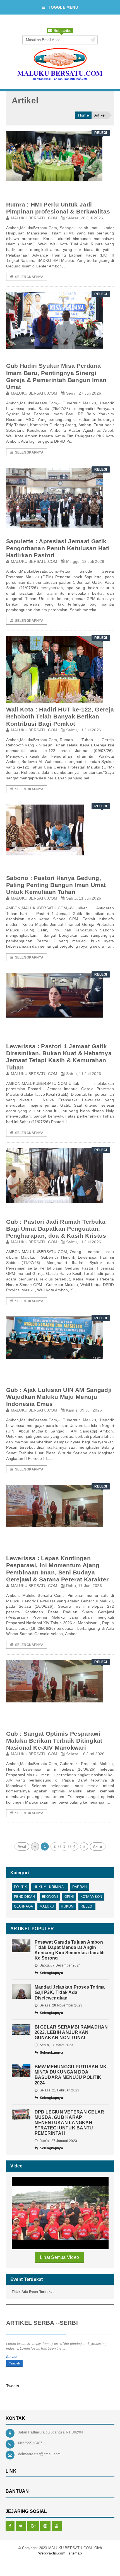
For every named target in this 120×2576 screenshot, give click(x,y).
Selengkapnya (29, 277)
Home (84, 115)
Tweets (13, 2386)
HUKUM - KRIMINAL (50, 1887)
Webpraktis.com (52, 2553)
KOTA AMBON (91, 1897)
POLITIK (20, 1887)
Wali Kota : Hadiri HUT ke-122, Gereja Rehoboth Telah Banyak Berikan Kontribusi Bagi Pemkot (60, 716)
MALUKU (47, 1906)
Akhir (98, 1846)
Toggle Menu (63, 7)
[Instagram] (45, 2526)
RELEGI (87, 1906)
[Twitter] (21, 2526)
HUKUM (67, 1906)
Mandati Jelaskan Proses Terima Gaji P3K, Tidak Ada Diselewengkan (70, 1992)
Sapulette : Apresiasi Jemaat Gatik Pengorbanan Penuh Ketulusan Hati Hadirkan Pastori (58, 548)
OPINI (69, 1897)
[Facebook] (10, 2526)
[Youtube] (57, 2526)
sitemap (75, 2553)
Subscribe (62, 30)
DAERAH (80, 1887)
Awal (22, 1846)
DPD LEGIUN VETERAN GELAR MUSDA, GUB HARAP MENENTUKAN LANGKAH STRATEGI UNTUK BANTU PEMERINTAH (69, 2123)
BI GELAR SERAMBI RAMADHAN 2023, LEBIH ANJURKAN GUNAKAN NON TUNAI (71, 2032)
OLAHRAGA (23, 1906)
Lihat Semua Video (59, 2257)
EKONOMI (50, 1897)
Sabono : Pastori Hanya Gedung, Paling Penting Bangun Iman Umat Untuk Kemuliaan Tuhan (56, 885)
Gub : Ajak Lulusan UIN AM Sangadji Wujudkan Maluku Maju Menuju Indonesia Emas (59, 1397)
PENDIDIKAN (25, 1897)
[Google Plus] (33, 2526)
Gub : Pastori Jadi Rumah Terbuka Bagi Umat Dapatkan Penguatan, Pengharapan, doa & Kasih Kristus (56, 1229)
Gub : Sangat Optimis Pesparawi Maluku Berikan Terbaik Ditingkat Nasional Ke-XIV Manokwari (54, 1741)
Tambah (14, 2363)
